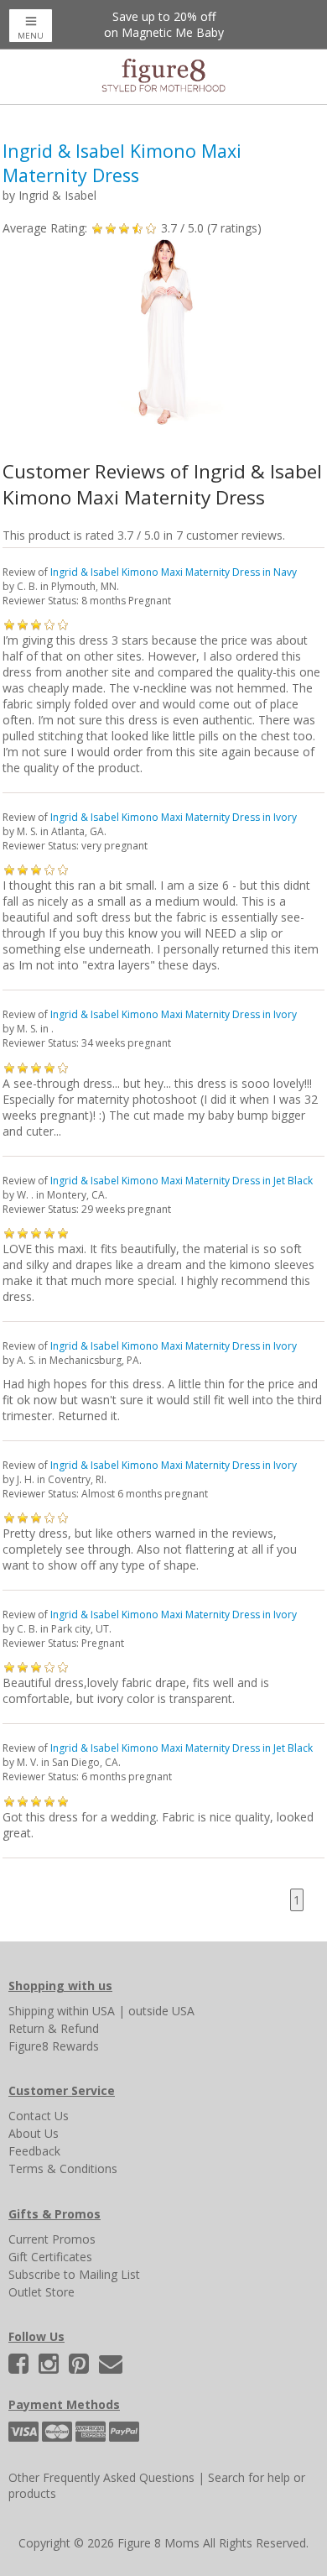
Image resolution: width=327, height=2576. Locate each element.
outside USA (161, 2011)
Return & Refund (54, 2028)
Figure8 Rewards (54, 2046)
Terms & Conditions (63, 2168)
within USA (86, 2011)
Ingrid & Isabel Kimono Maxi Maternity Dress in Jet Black (182, 1181)
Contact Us (39, 2116)
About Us (34, 2133)
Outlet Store (42, 2292)
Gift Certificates (50, 2257)
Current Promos (52, 2239)
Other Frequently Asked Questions (101, 2477)
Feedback (34, 2151)
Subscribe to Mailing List (74, 2274)
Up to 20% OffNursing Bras (163, 24)
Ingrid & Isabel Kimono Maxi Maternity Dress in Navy (174, 572)
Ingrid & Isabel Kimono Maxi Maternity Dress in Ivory (174, 817)
